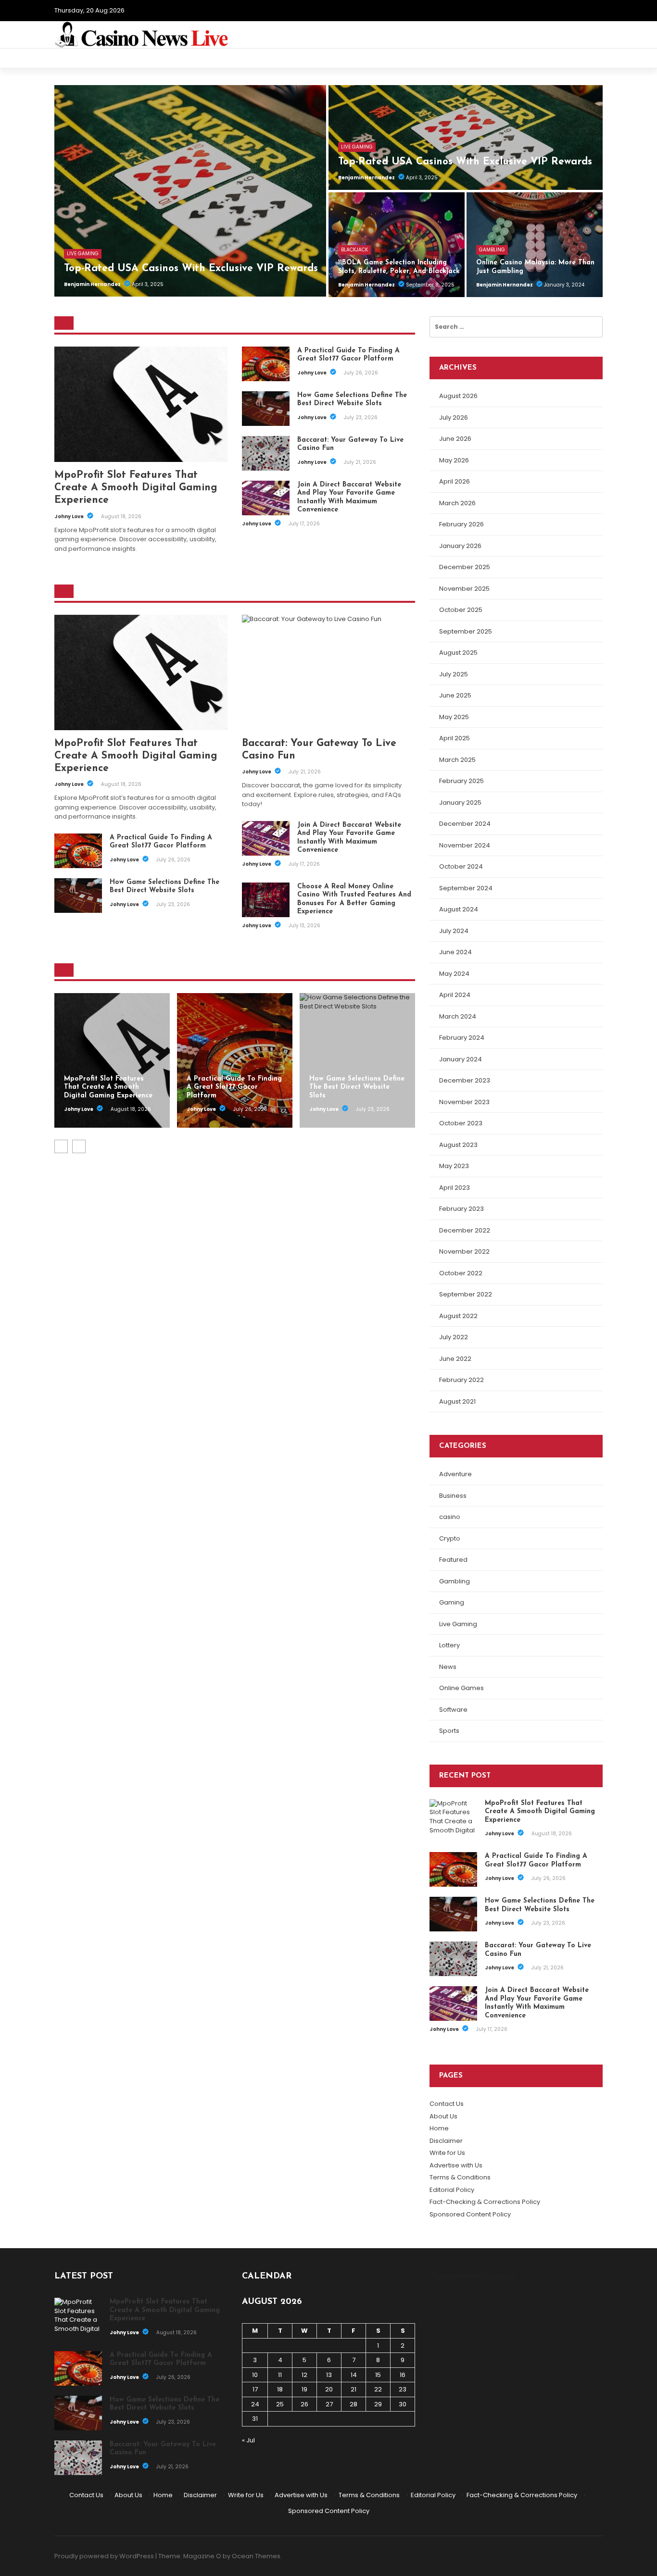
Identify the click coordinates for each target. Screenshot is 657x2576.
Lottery (449, 1645)
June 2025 (455, 695)
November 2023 (464, 1102)
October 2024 (461, 866)
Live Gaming (83, 254)
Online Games (461, 1688)
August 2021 (457, 1401)
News (448, 1667)
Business (453, 1496)
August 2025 (458, 653)
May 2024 (454, 974)
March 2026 (457, 503)
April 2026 (455, 481)
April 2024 (455, 995)
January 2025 (460, 803)
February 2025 (461, 781)
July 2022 (454, 1337)
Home (439, 2128)
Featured (453, 1560)
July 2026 (454, 417)
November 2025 (464, 589)
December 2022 (465, 1230)
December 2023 (465, 1080)
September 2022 (466, 1294)
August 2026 (458, 396)
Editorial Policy (452, 2190)
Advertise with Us (456, 2165)
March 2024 (458, 1016)
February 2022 (461, 1380)
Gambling (492, 250)
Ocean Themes (256, 2556)
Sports (449, 1731)
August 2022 (458, 1316)
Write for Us (447, 2153)
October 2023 (461, 1123)
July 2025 (454, 674)
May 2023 (454, 1166)
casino (450, 1517)
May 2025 (454, 717)
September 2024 (466, 888)
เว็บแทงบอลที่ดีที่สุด (455, 2277)
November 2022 (464, 1251)
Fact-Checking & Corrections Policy (485, 2202)
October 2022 (461, 1273)
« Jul (248, 2440)
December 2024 (465, 824)
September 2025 (466, 631)
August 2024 (459, 909)
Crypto (450, 1538)
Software (453, 1710)
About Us (443, 2116)
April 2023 (455, 1188)
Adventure (455, 1474)
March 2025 (457, 760)
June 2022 (455, 1359)
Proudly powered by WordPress (104, 2556)
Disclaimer (446, 2141)
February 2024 (462, 1038)
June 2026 (455, 439)
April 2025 (455, 738)
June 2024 (455, 952)
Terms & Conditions (460, 2177)
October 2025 (461, 610)
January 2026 (460, 546)
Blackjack (354, 250)
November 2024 (465, 845)
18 (280, 2389)
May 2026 (454, 460)
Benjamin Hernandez (93, 284)
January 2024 (461, 1059)
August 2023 (458, 1145)
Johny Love (69, 516)
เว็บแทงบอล (499, 2277)
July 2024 (454, 931)
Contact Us (447, 2104)
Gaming (452, 1602)
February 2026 (461, 524)
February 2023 (461, 1209)
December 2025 (465, 567)
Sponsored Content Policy (470, 2214)
